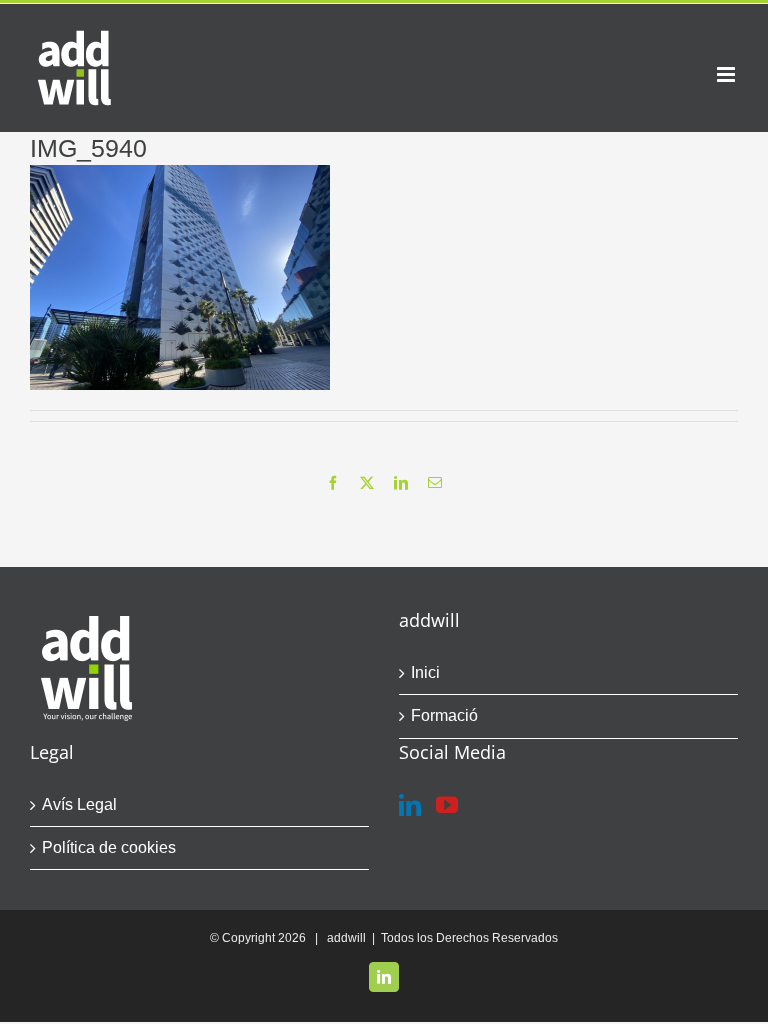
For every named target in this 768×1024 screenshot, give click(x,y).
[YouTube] (447, 805)
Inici (425, 672)
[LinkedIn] (410, 805)
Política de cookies (109, 847)
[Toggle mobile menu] (727, 74)
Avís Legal (79, 804)
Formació (444, 715)
